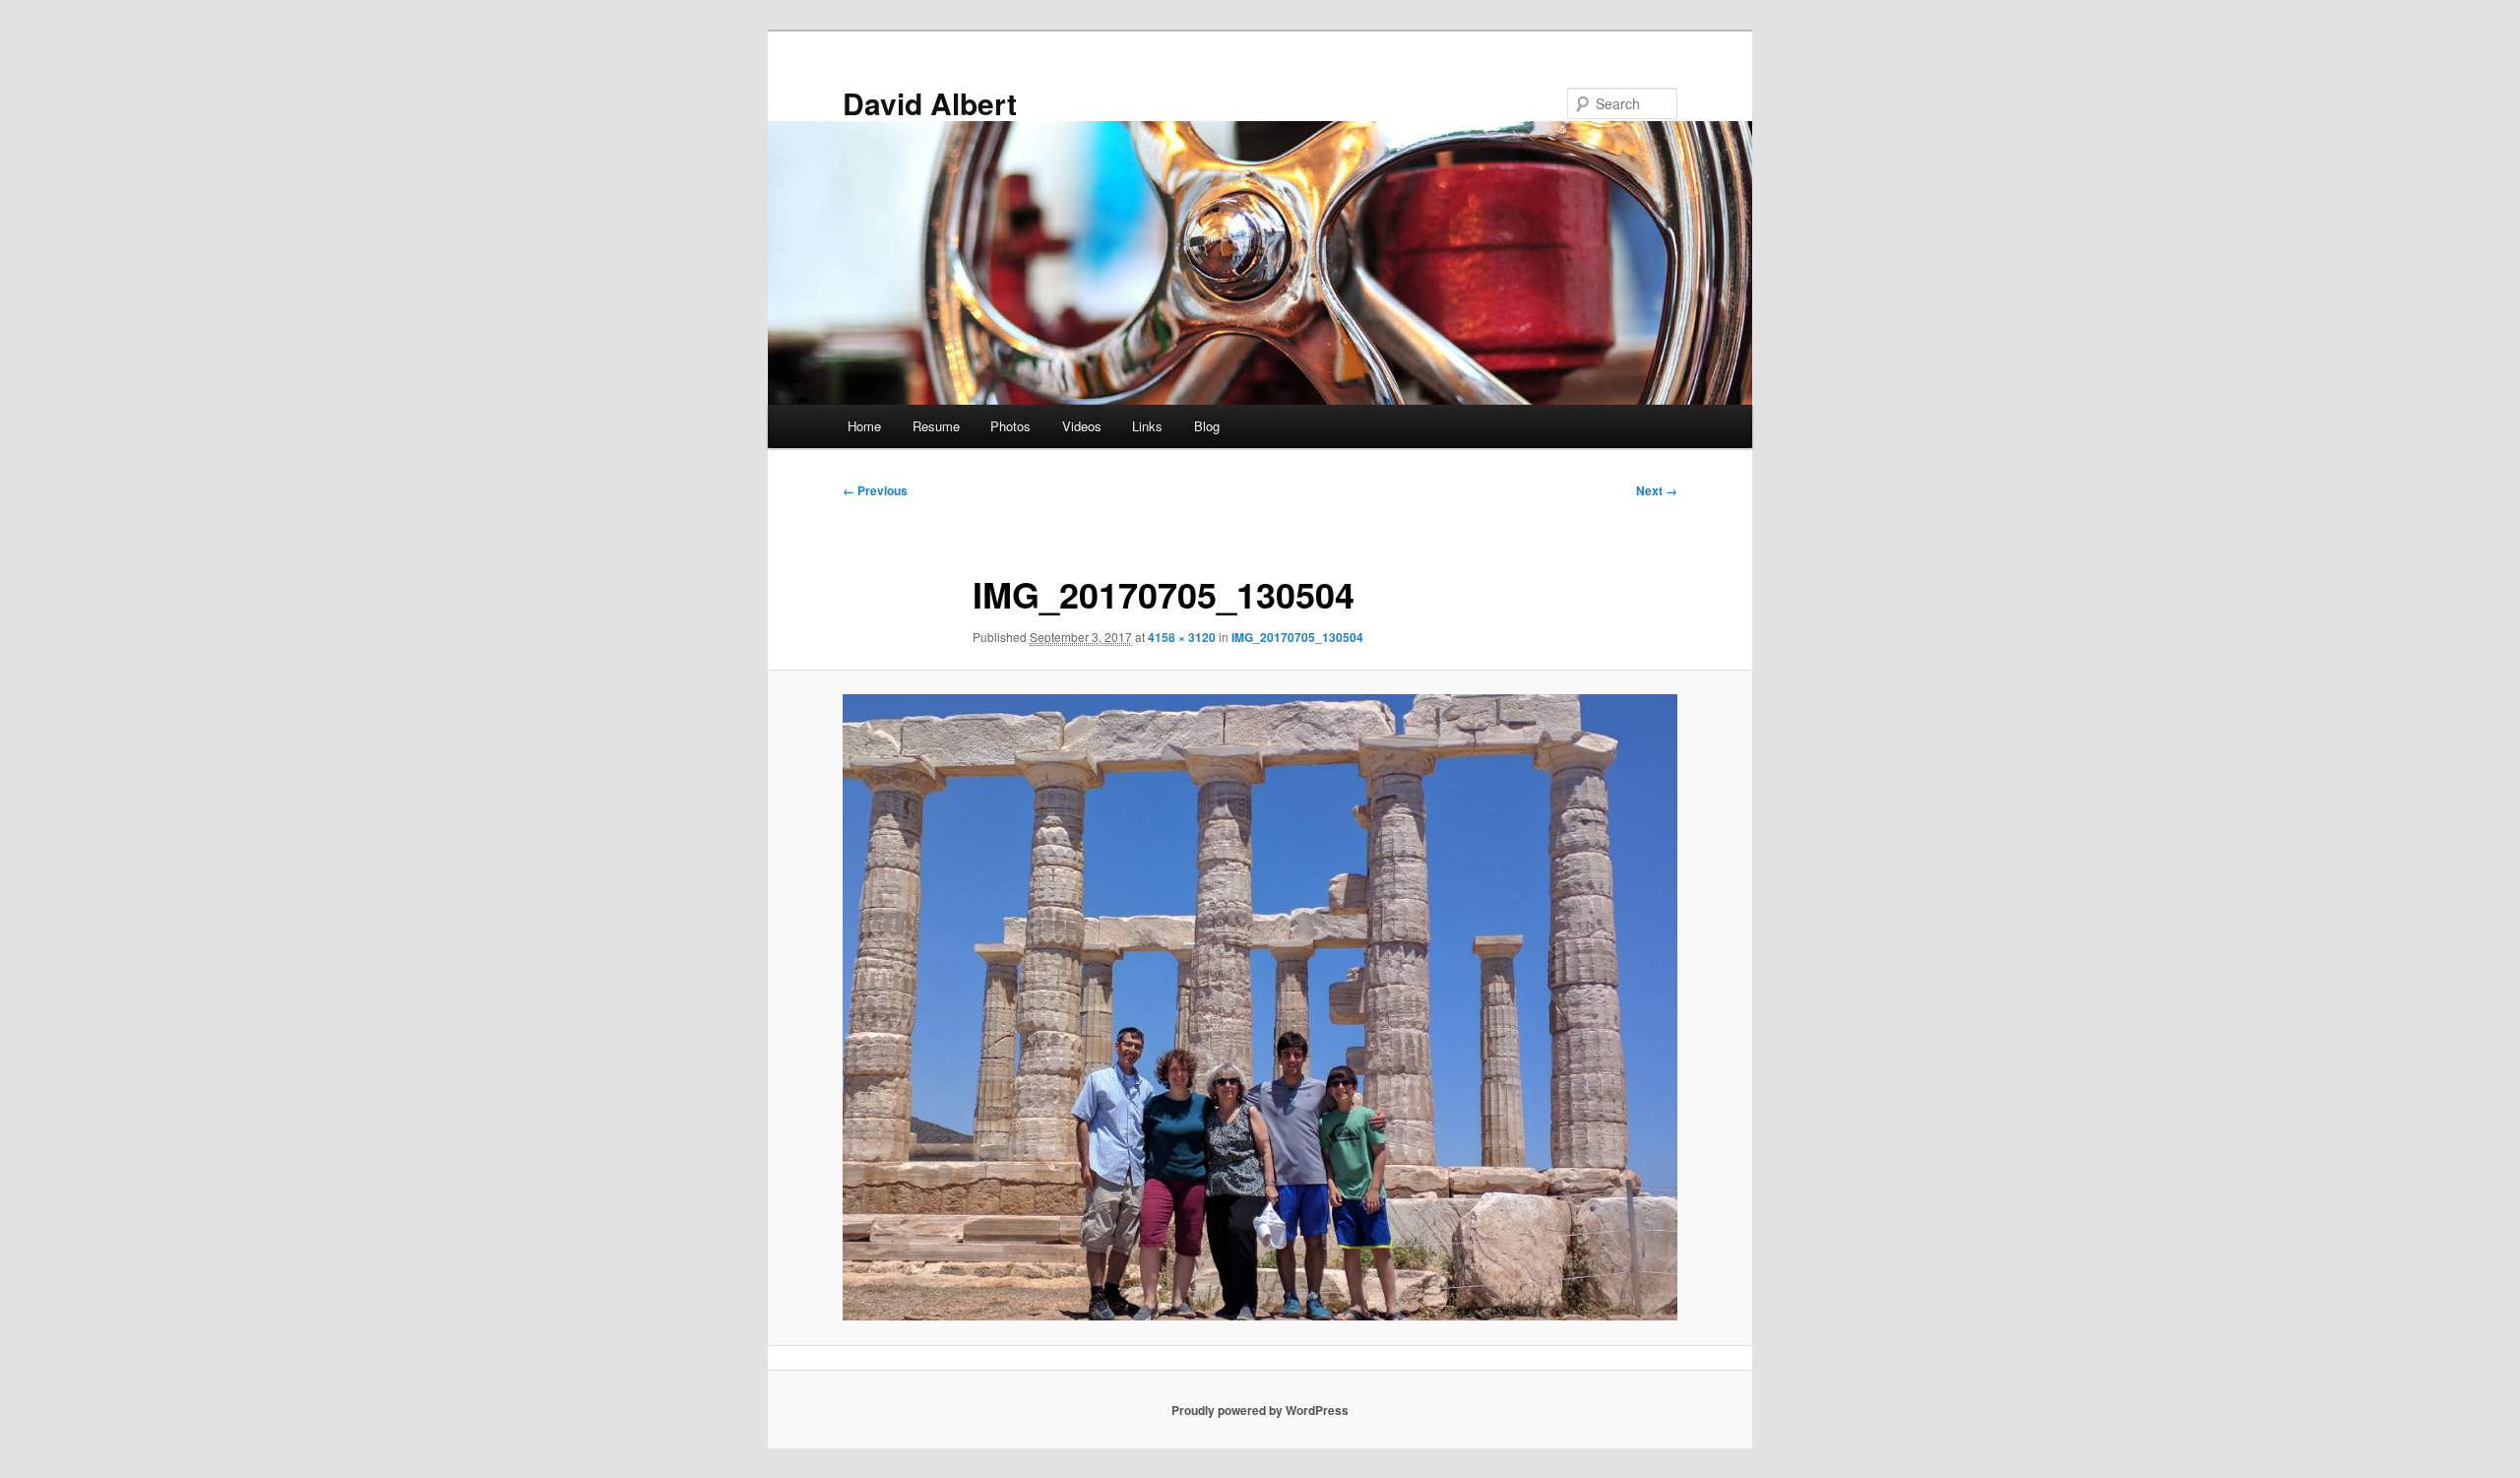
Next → (1657, 490)
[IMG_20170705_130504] (1260, 1007)
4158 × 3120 (1182, 637)
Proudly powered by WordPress (1260, 1410)
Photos (1010, 426)
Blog (1207, 426)
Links (1147, 426)
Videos (1082, 426)
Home (864, 426)
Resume (936, 426)
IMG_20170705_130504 (1297, 637)
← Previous (875, 490)
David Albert (930, 103)
